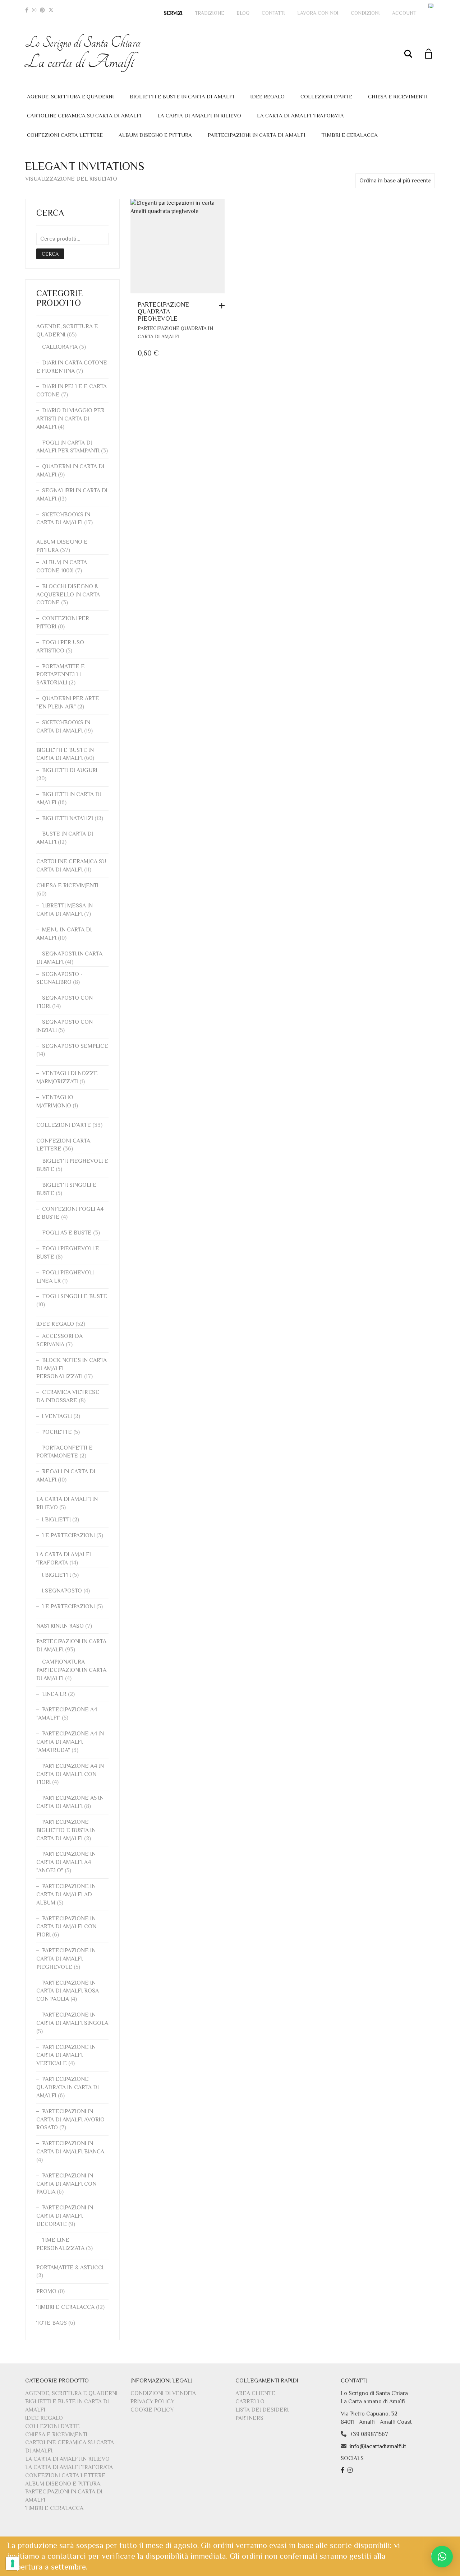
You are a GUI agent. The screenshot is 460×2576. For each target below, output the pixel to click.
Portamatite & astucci (70, 2268)
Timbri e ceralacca (349, 135)
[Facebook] (27, 10)
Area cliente (255, 2393)
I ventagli (57, 1416)
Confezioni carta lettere (65, 135)
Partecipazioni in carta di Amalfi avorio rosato (70, 2120)
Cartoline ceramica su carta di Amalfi (84, 115)
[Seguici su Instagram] (351, 2470)
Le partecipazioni (68, 1535)
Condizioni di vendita (163, 2393)
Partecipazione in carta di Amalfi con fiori (66, 1927)
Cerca (50, 254)
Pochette (57, 1432)
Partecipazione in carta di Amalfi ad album (66, 1894)
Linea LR (54, 1694)
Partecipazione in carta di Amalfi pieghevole (66, 1959)
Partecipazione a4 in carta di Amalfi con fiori (70, 1774)
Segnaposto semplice (75, 1046)
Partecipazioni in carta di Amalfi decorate (65, 2216)
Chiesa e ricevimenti (398, 96)
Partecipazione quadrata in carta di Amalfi (68, 2087)
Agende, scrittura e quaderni (70, 96)
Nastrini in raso (60, 1626)
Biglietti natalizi (68, 818)
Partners (249, 2418)
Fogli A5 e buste (67, 1233)
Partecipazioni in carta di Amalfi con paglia (66, 2184)
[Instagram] (34, 10)
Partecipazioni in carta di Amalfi (257, 135)
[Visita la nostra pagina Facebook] (343, 2470)
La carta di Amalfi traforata (300, 115)
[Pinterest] (42, 10)
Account (404, 13)
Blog (243, 13)
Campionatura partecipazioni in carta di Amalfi (71, 1670)
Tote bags (52, 2323)
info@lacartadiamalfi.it (378, 2446)
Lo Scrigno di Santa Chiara (83, 53)
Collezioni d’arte (326, 96)
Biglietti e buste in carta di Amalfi (182, 96)
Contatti (273, 13)
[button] (224, 306)
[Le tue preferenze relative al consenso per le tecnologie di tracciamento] (13, 2563)
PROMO (46, 2291)
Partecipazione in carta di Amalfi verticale (66, 2055)
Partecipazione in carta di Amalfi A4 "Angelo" (66, 1862)
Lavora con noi (318, 13)
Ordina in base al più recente (395, 181)
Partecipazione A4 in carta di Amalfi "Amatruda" (70, 1742)
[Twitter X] (51, 10)
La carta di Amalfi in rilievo (199, 115)
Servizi (173, 13)
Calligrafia (60, 347)
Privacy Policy (152, 2401)
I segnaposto (62, 1591)
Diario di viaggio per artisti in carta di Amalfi (70, 419)
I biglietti (56, 1520)
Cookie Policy (152, 2410)
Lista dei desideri (262, 2410)
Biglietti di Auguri (70, 770)
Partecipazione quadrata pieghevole (163, 312)
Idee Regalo (267, 96)
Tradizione (210, 13)
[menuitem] (432, 6)
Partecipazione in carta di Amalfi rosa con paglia (68, 1991)
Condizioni (365, 13)
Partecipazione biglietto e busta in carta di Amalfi (66, 1830)
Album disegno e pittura (155, 135)
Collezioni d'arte (64, 1125)
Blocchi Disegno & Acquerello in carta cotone (68, 595)
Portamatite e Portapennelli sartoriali (61, 675)
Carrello (250, 2401)
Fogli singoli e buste (75, 1296)
